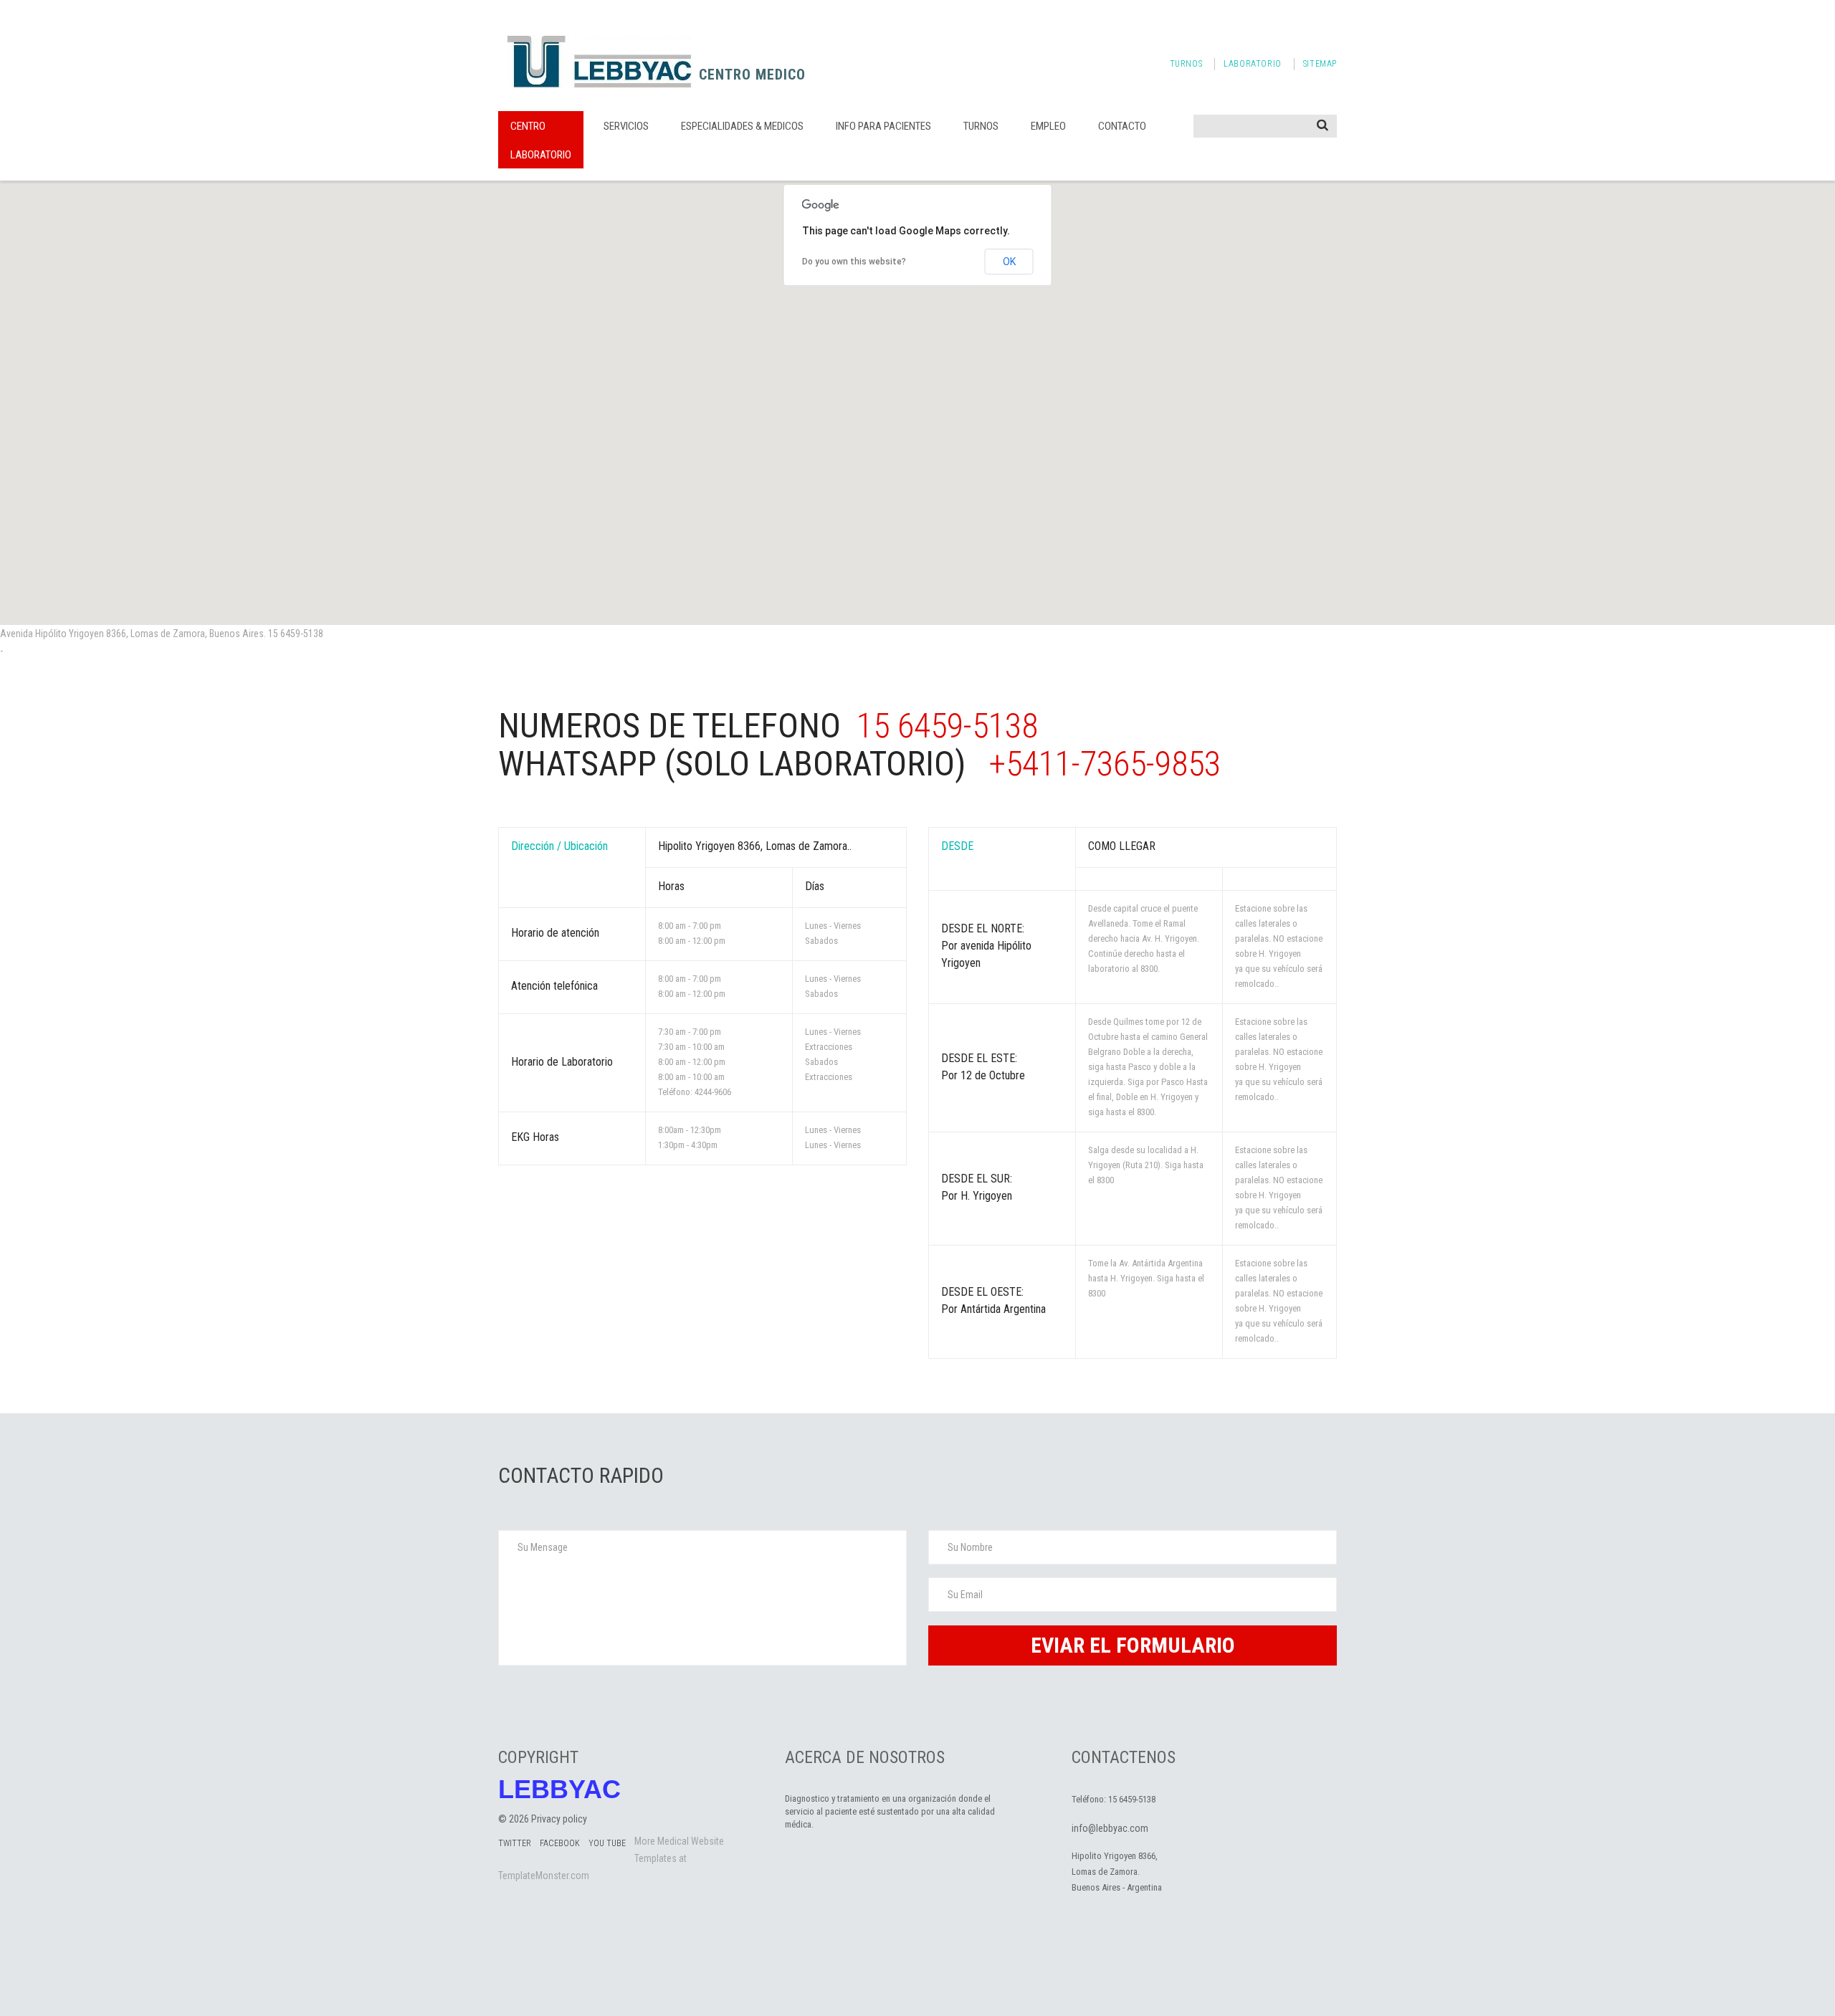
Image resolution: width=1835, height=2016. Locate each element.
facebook (560, 1843)
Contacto (1122, 126)
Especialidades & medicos (742, 126)
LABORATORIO (1253, 64)
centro (528, 126)
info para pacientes (883, 126)
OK (1009, 262)
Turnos (981, 126)
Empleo (1048, 126)
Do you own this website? (854, 262)
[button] (917, 394)
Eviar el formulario (1133, 1645)
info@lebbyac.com (1110, 1828)
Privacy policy (559, 1819)
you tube (607, 1843)
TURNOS (1186, 64)
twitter (515, 1843)
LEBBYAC (559, 1790)
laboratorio (541, 155)
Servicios (626, 126)
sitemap (1320, 64)
